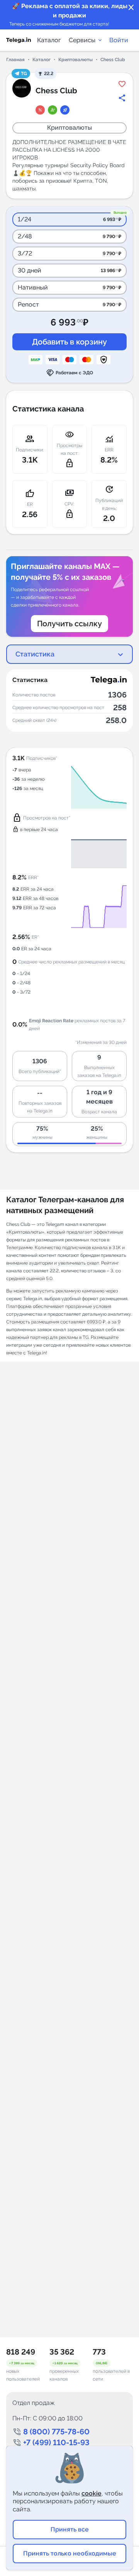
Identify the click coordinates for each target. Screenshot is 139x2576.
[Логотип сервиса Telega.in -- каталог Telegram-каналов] (19, 40)
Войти (119, 40)
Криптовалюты (75, 60)
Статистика (35, 654)
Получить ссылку (69, 624)
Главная (15, 60)
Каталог (49, 40)
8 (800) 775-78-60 (56, 2432)
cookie (92, 2493)
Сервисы (82, 40)
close (131, 8)
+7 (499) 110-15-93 (56, 2442)
